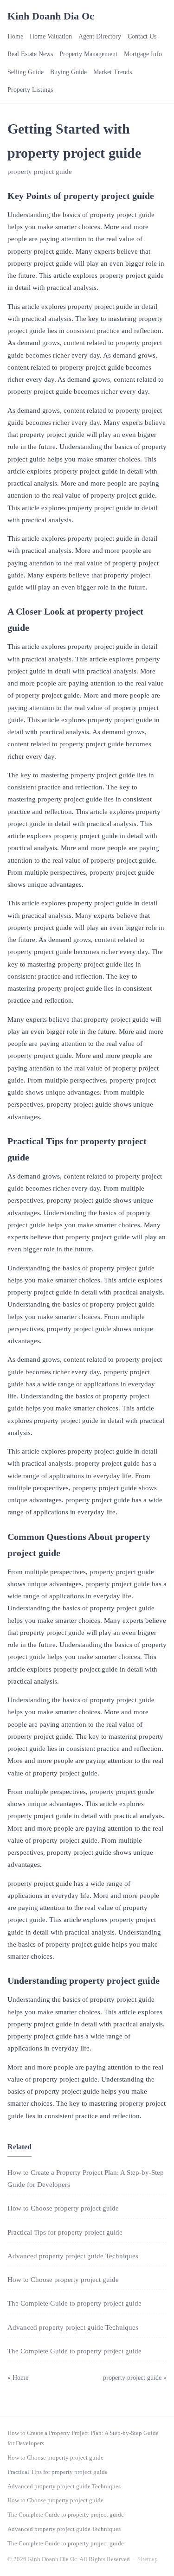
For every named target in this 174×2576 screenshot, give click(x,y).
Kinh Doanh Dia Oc (51, 16)
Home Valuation (51, 36)
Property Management (88, 54)
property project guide (40, 172)
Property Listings (30, 90)
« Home (18, 2378)
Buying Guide (68, 72)
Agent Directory (100, 36)
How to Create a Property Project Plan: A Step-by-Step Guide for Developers (83, 2438)
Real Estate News (30, 54)
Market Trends (113, 72)
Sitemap (148, 2559)
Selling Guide (26, 72)
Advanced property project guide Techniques (73, 2256)
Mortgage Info (143, 54)
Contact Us (142, 36)
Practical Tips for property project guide (65, 2232)
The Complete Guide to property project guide (74, 2303)
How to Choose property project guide (63, 2208)
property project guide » (135, 2378)
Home (15, 36)
